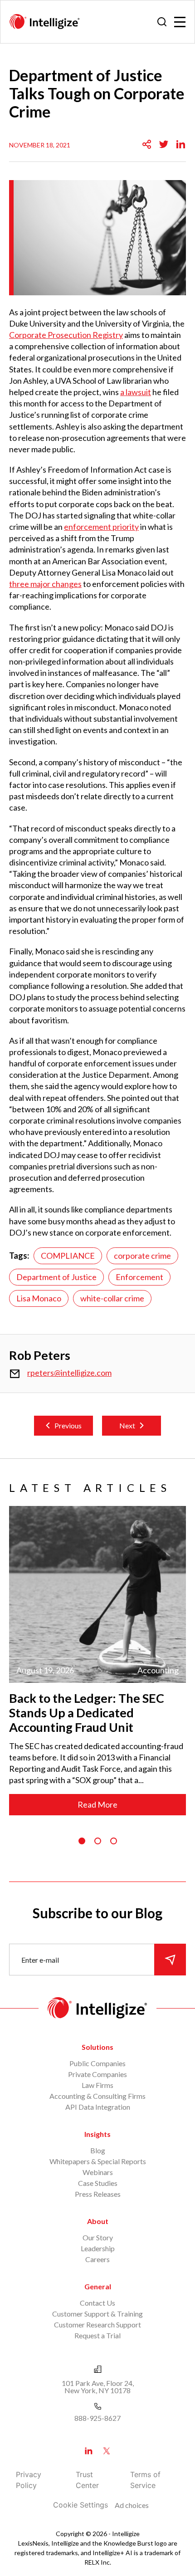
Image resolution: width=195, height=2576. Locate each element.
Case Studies (98, 2183)
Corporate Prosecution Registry (66, 335)
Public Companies (97, 2063)
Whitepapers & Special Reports (98, 2161)
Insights (97, 2134)
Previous (68, 1425)
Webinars (98, 2172)
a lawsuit (136, 392)
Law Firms (97, 2085)
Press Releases (98, 2194)
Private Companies (97, 2074)
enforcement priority (101, 527)
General (98, 2286)
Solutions (97, 2047)
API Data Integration (98, 2107)
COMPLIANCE (68, 1256)
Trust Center (87, 2480)
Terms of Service (145, 2480)
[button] (82, 1841)
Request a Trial (97, 2335)
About (98, 2221)
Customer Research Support (97, 2324)
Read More (97, 1804)
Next (127, 1425)
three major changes (45, 584)
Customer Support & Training (97, 2314)
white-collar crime (112, 1298)
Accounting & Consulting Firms (97, 2096)
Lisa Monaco (39, 1298)
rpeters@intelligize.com (69, 1373)
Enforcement (139, 1277)
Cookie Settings (80, 2505)
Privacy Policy (29, 2480)
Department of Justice (56, 1277)
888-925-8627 (97, 2418)
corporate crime (142, 1256)
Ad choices (132, 2505)
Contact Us (97, 2303)
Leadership (98, 2248)
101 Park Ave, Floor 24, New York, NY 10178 (98, 2387)
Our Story (98, 2237)
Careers (97, 2259)
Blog (98, 2150)
